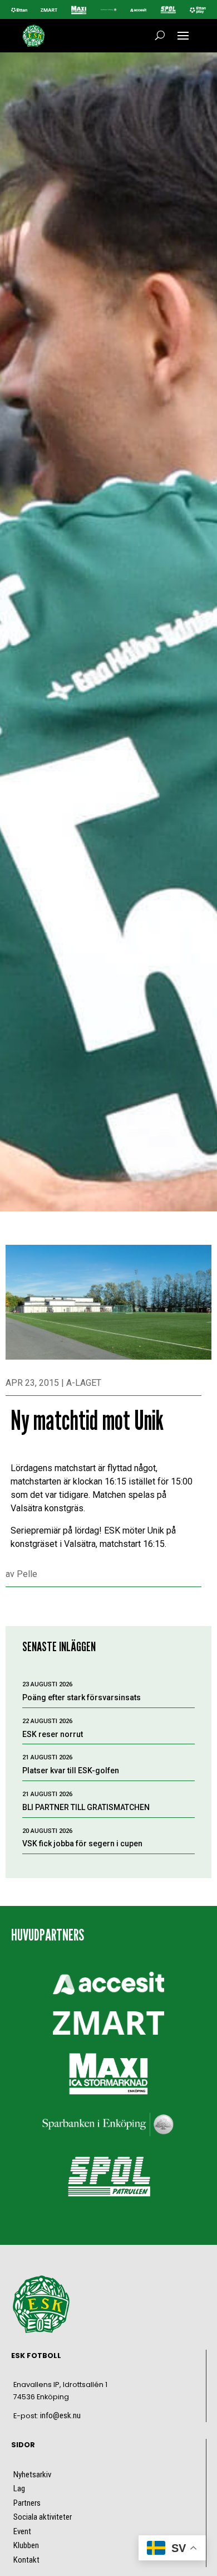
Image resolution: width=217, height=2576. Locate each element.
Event (22, 2531)
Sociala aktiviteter (43, 2517)
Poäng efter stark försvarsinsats (82, 1697)
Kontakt (26, 2560)
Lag (19, 2488)
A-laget (84, 1383)
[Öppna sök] (160, 36)
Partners (27, 2503)
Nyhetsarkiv (32, 2475)
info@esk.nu (60, 2415)
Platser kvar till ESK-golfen (71, 1770)
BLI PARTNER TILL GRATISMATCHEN (86, 1807)
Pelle (27, 1574)
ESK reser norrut (53, 1734)
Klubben (26, 2545)
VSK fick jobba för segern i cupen (82, 1844)
